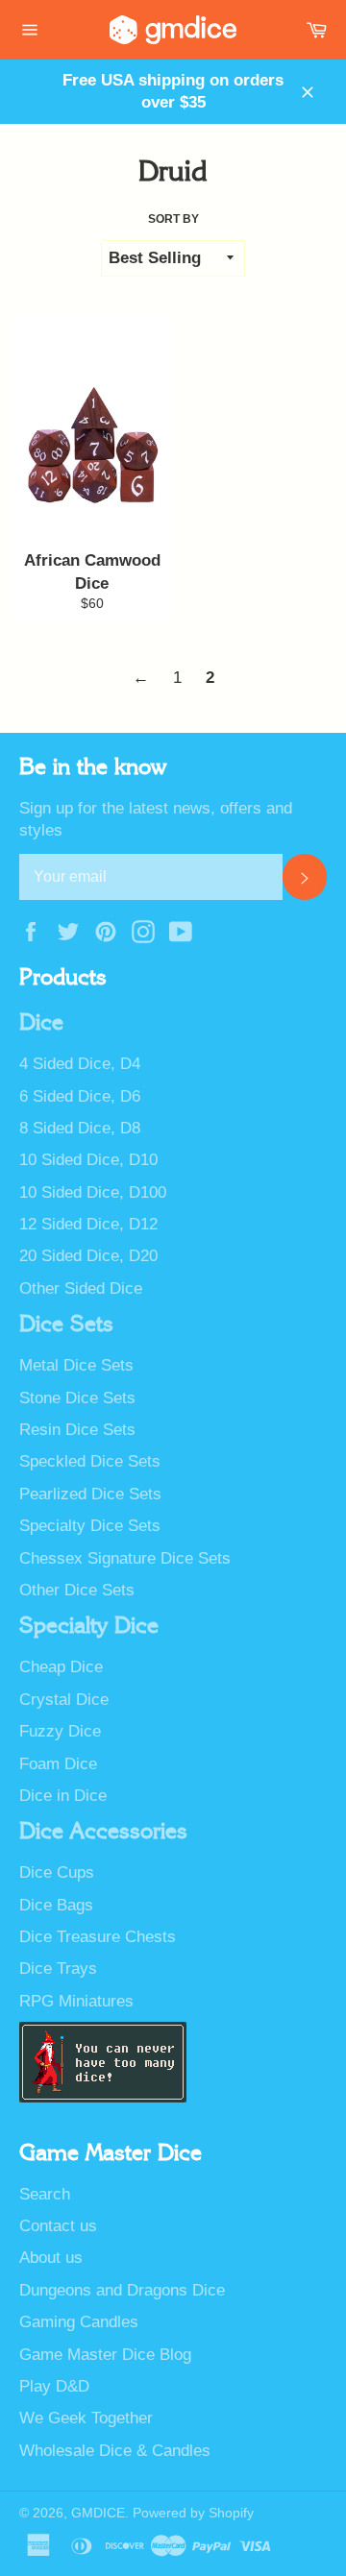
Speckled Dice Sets (90, 1461)
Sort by (173, 219)
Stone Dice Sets (77, 1398)
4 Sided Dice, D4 (80, 1064)
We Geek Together (86, 2418)
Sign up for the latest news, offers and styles (156, 819)
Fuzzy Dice (60, 1731)
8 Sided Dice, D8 (80, 1128)
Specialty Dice (89, 1626)
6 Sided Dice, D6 (80, 1096)
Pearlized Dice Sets (90, 1494)
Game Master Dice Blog (105, 2355)
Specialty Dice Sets (90, 1526)
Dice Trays (58, 1968)
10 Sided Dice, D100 (93, 1192)
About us (51, 2258)
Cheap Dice (61, 1667)
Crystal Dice (64, 1700)
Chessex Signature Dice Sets (125, 1558)
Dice (41, 1023)
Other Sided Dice (81, 1288)
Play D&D (54, 2386)
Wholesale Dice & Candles (115, 2451)
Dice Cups (57, 1872)
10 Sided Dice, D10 (88, 1160)
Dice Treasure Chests (98, 1937)
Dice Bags (56, 1905)
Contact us (58, 2226)
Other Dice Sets (77, 1590)
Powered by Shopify (193, 2513)
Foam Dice (58, 1764)
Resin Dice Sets (77, 1430)
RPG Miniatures (76, 2001)
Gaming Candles (79, 2322)
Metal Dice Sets (76, 1365)
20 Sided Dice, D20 (88, 1256)
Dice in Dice (63, 1796)
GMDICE (98, 2513)
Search (45, 2194)
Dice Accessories (103, 1832)
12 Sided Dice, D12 (88, 1224)
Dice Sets (66, 1324)
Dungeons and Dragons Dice (122, 2290)
